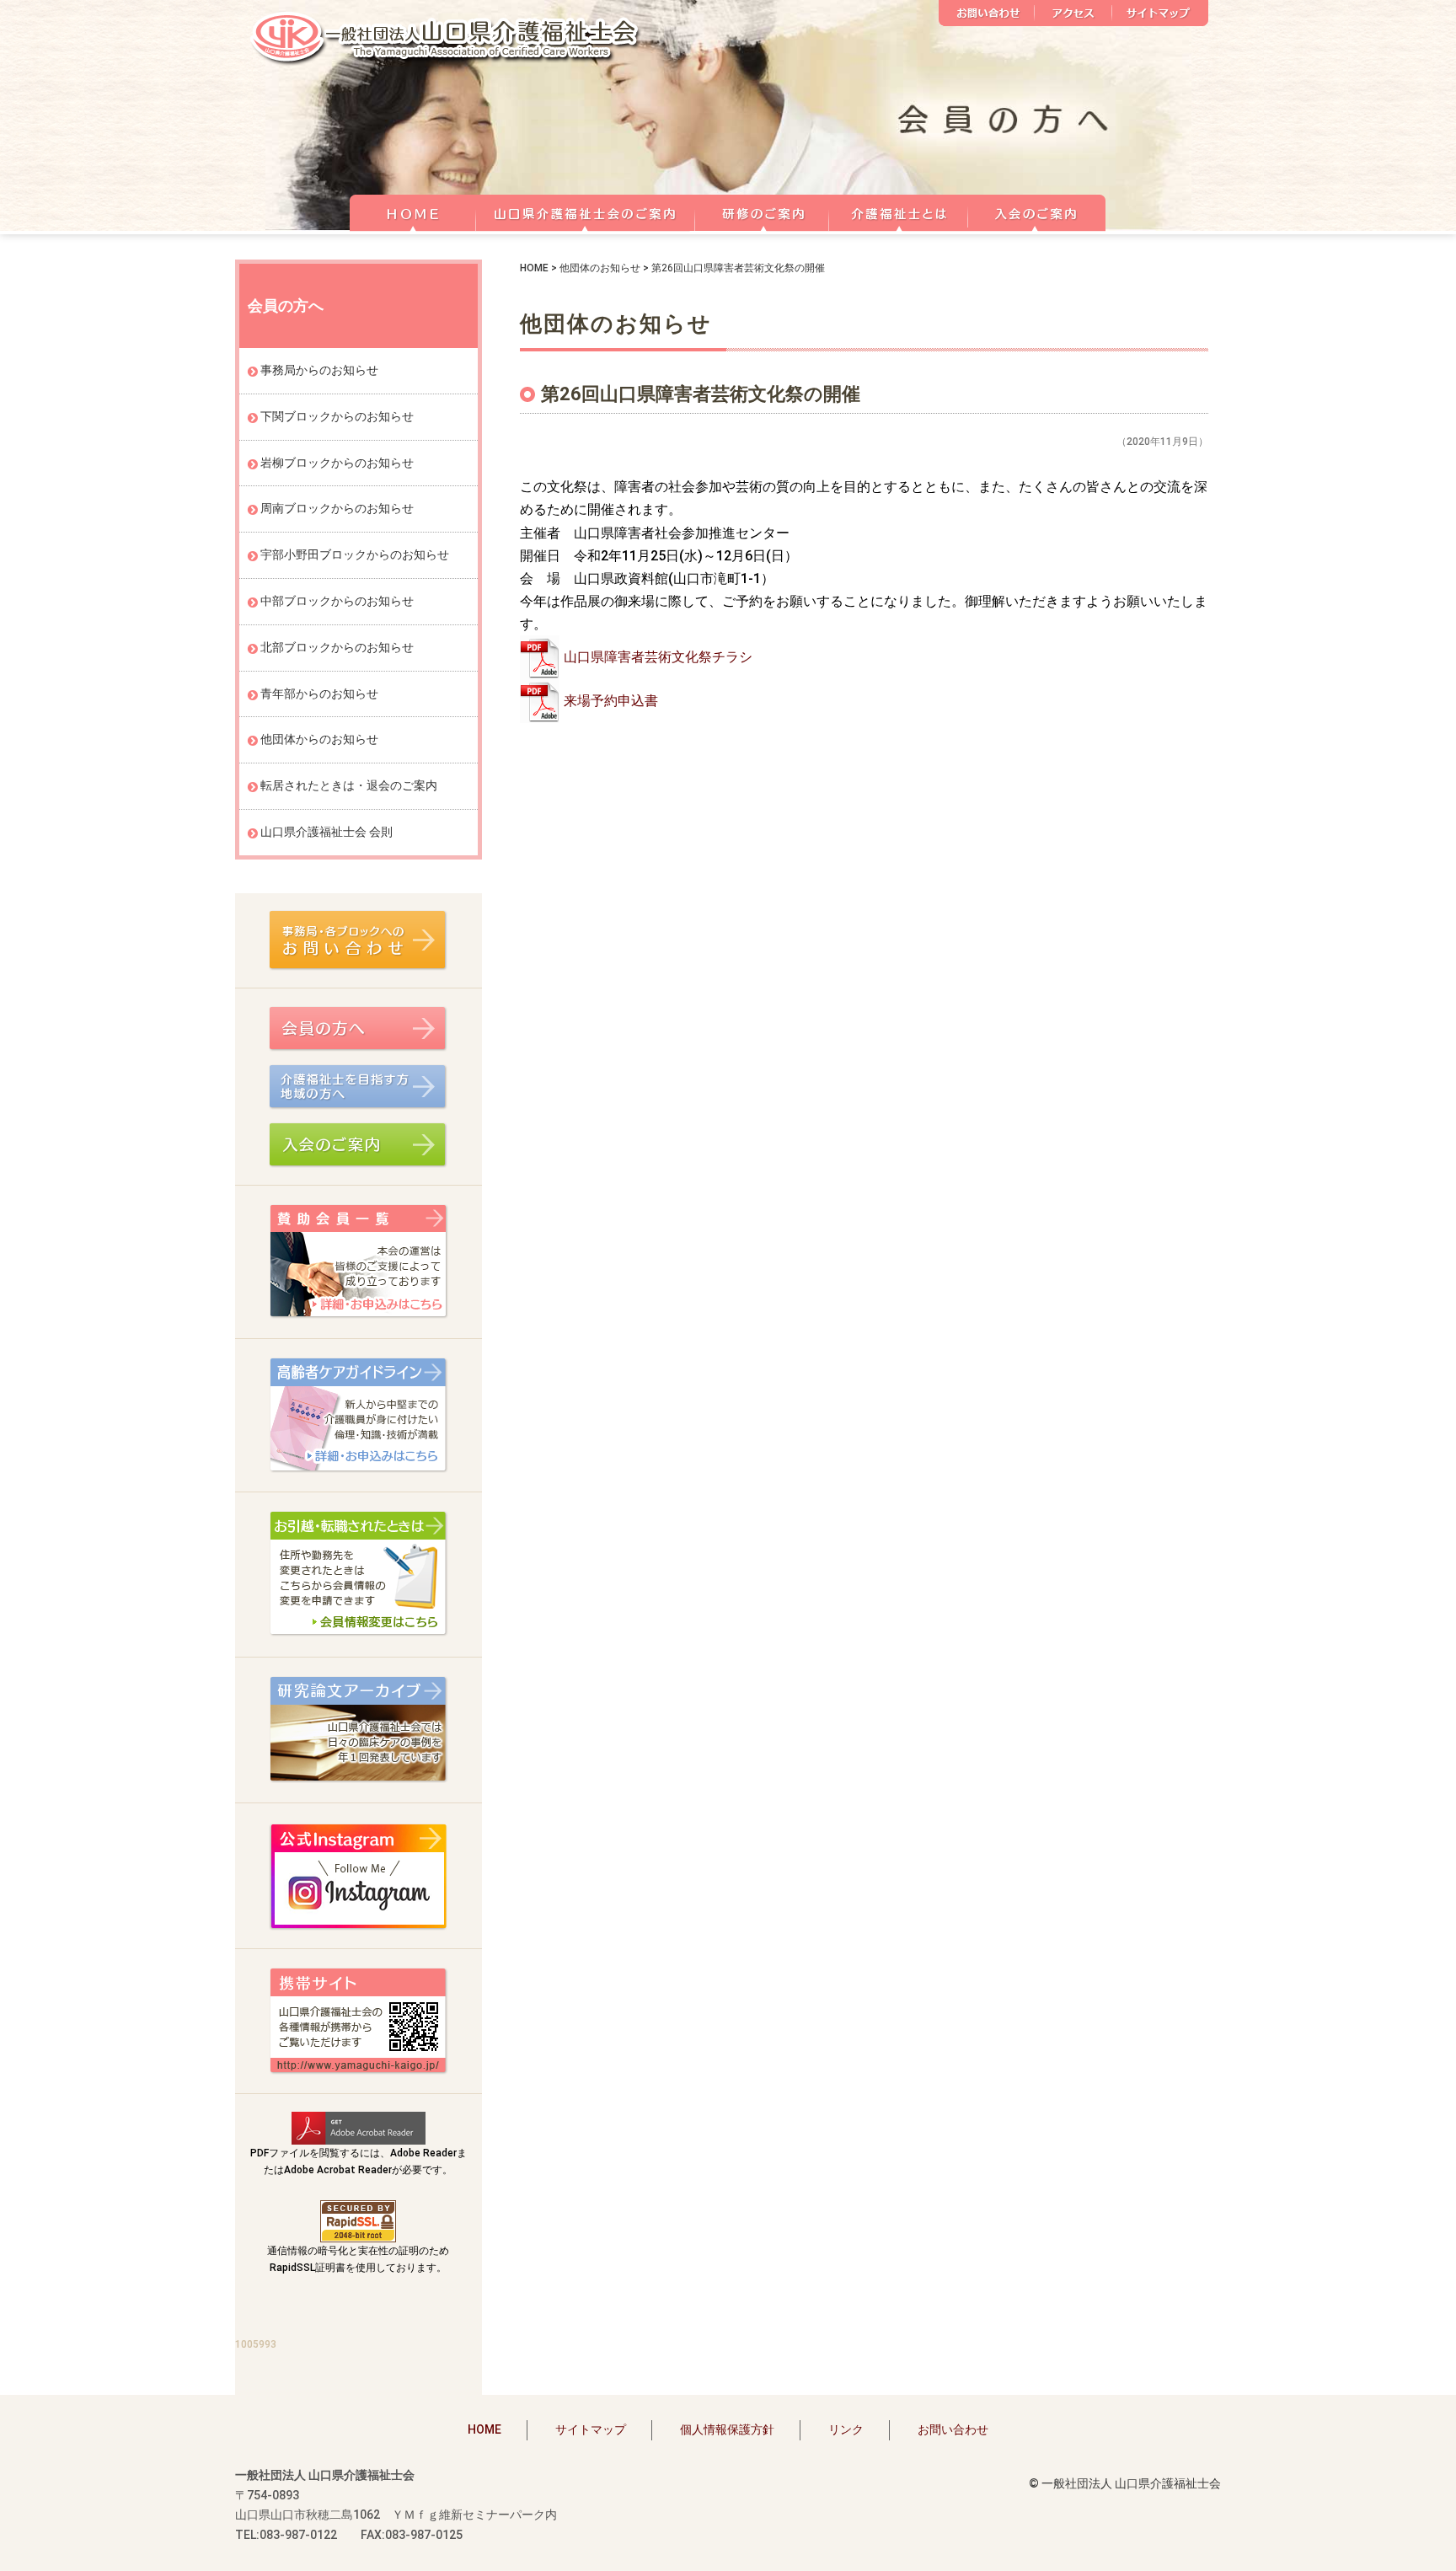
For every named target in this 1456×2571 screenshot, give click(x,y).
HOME (412, 211)
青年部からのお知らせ (319, 694)
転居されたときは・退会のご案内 (349, 785)
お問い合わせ (987, 13)
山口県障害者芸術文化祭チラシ (658, 657)
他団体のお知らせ (600, 268)
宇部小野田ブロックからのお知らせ (355, 554)
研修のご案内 (762, 211)
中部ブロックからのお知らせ (337, 601)
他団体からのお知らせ (319, 739)
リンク (846, 2429)
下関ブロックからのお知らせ (337, 416)
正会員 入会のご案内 (1037, 211)
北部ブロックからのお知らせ (337, 647)
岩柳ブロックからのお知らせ (337, 463)
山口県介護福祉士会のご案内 (586, 211)
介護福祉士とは (899, 211)
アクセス (1073, 13)
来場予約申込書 (611, 701)
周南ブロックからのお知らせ (337, 508)
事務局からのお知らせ (319, 370)
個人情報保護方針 (727, 2429)
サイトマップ (1160, 13)
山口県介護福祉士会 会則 (327, 832)
